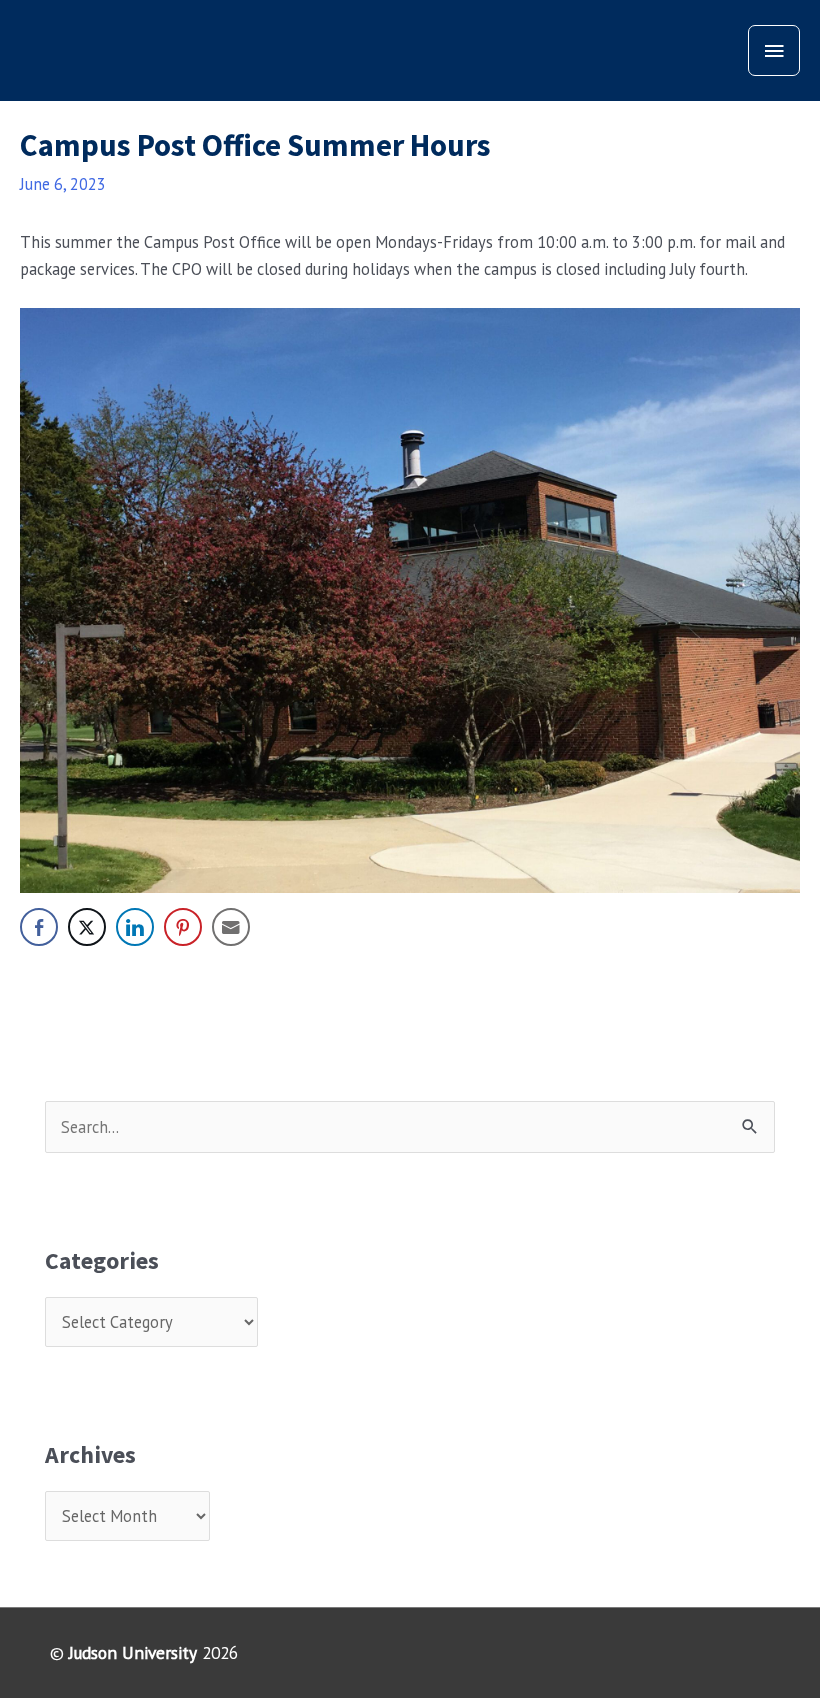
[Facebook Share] (39, 927)
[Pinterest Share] (183, 927)
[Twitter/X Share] (87, 927)
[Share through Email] (231, 927)
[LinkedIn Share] (135, 927)
